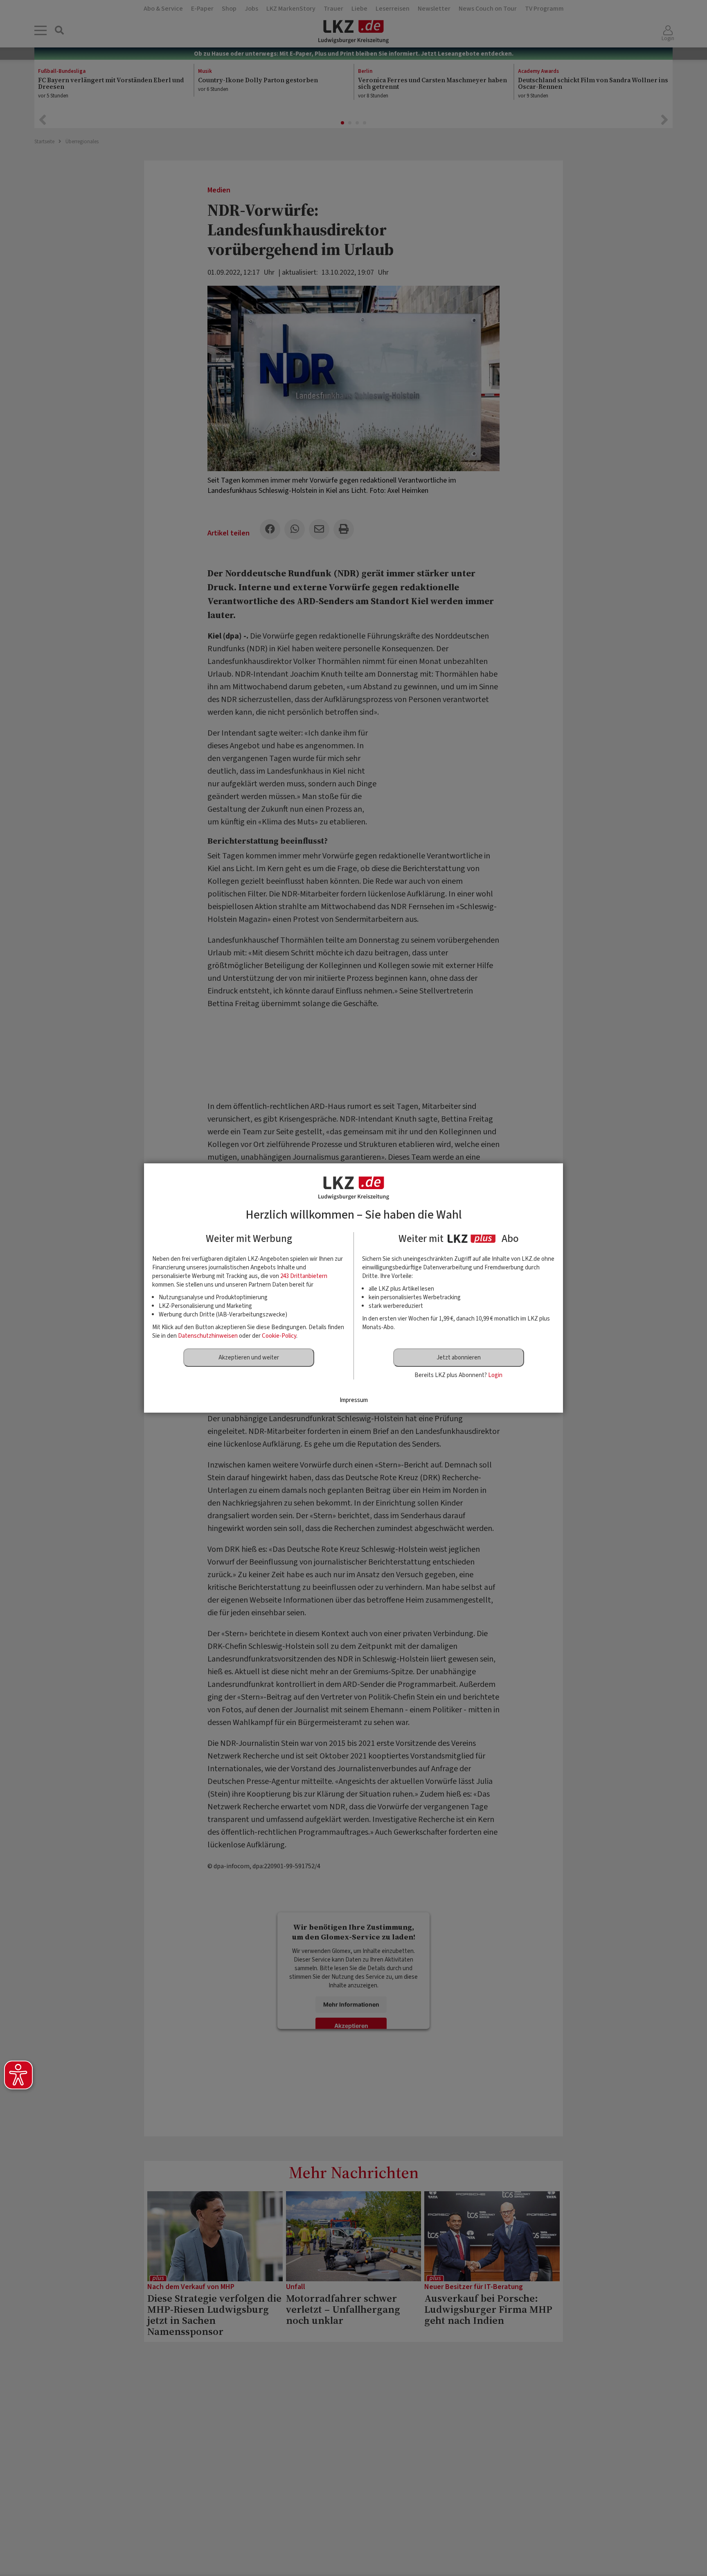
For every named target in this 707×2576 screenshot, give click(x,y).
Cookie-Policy (279, 1336)
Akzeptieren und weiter (249, 1358)
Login (495, 1375)
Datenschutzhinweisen (208, 1336)
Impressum (354, 1400)
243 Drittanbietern (304, 1276)
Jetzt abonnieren (459, 1358)
